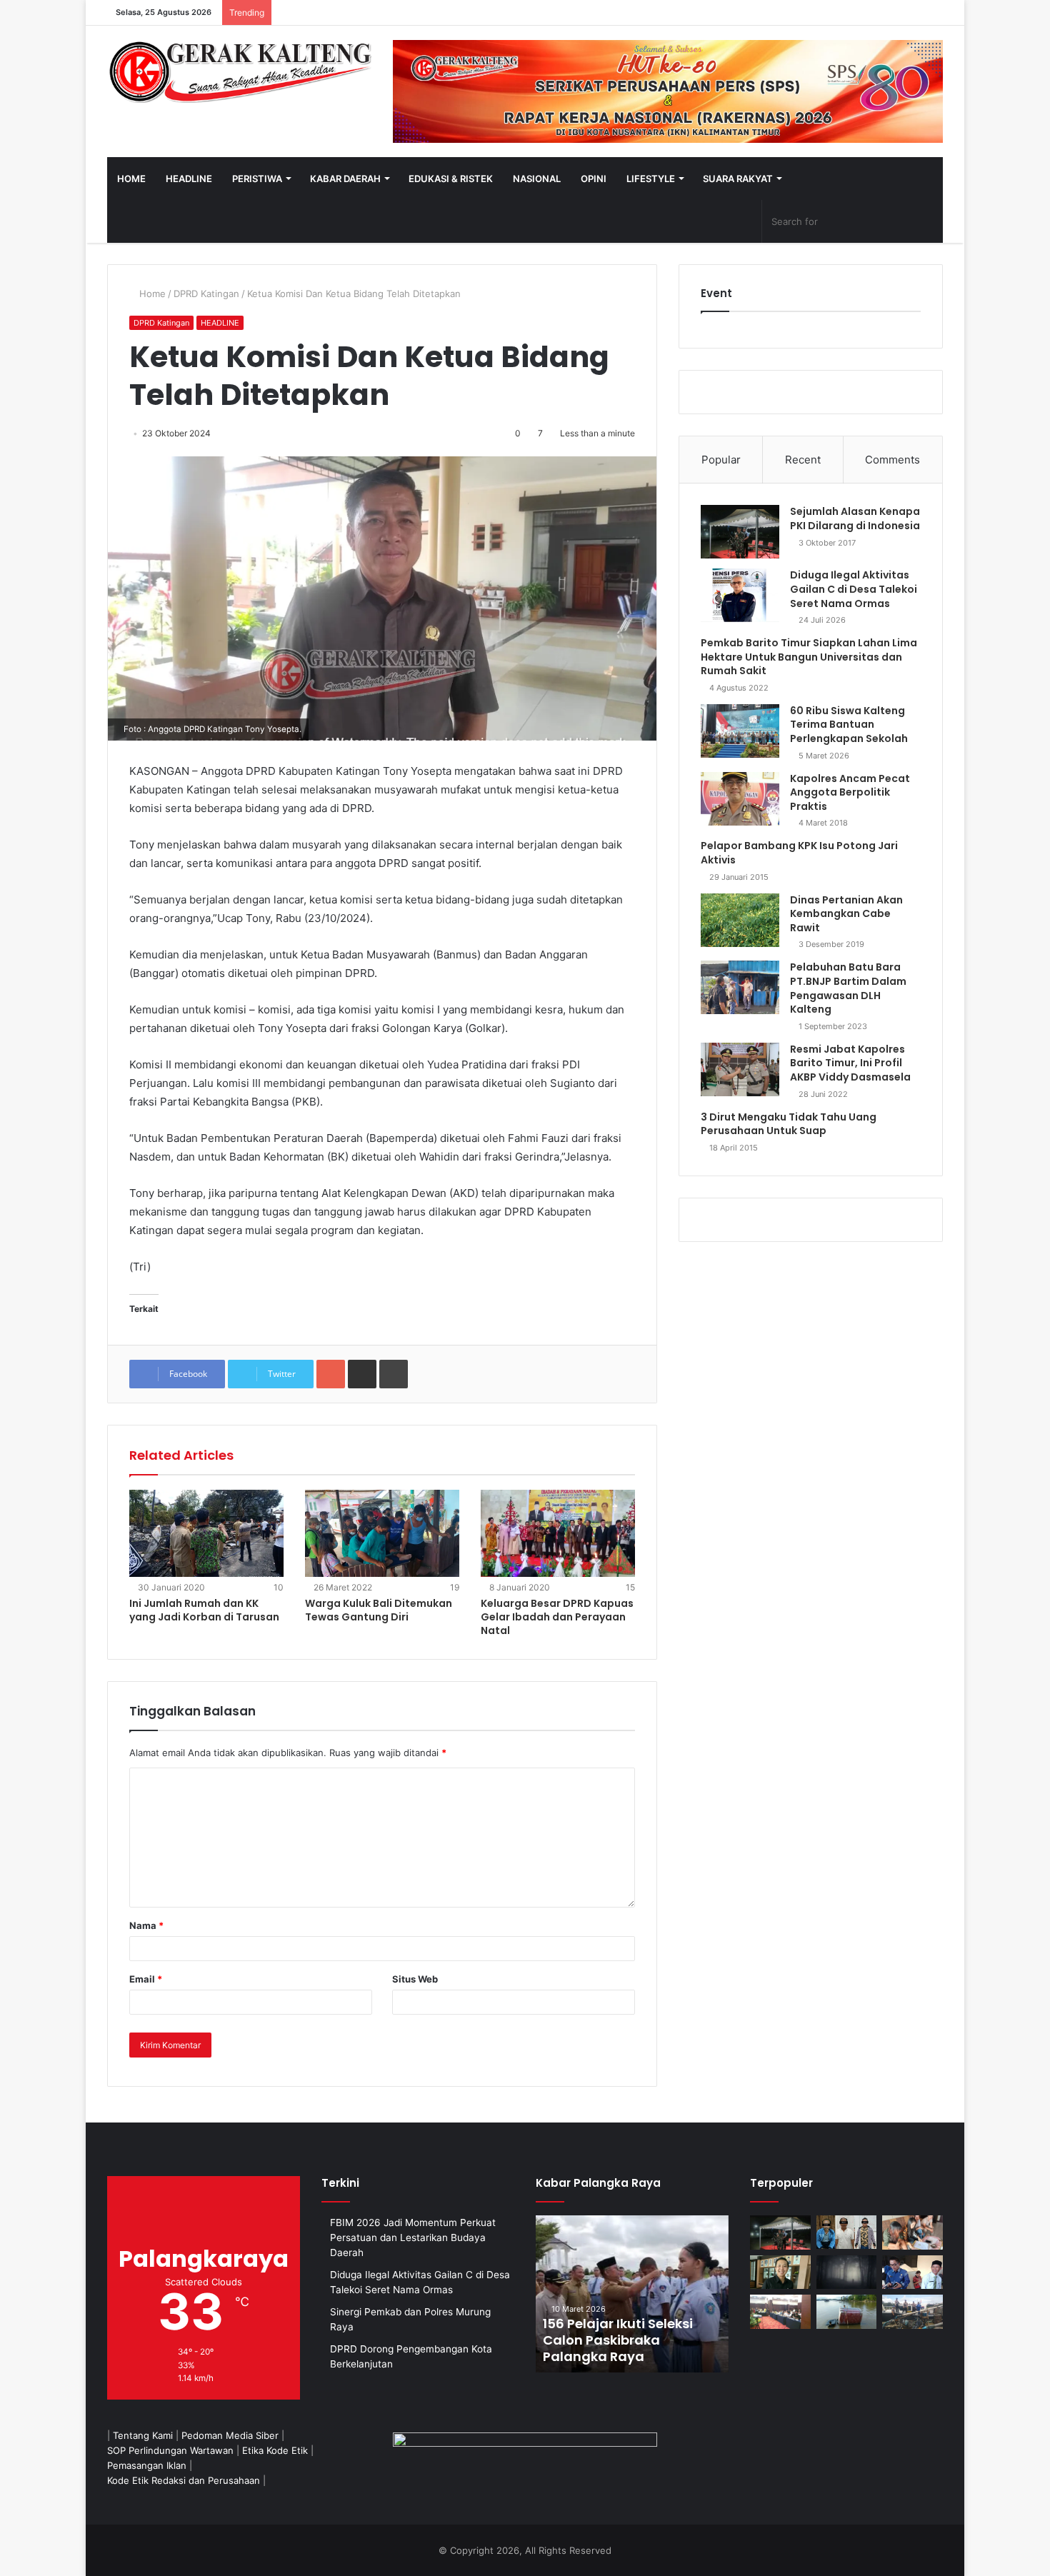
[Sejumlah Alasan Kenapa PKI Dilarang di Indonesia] (740, 532)
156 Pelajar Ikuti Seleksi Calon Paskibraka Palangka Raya (618, 2340)
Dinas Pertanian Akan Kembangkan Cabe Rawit (846, 914)
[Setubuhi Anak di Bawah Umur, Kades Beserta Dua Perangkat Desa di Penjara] (847, 2232)
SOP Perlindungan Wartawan (170, 2450)
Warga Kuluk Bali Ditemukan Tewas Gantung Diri (379, 1610)
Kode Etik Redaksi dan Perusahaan (184, 2480)
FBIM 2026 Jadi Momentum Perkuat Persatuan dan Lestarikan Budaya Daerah (413, 2237)
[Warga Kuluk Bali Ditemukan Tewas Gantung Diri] (382, 1533)
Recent (803, 460)
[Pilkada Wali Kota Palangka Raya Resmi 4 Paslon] (780, 2312)
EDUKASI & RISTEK (451, 179)
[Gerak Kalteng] (239, 71)
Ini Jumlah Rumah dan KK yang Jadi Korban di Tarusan (204, 1610)
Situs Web (415, 1979)
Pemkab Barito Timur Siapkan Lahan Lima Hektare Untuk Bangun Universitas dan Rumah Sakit (809, 657)
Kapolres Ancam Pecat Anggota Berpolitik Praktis (850, 792)
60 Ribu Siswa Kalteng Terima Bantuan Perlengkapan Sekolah (849, 725)
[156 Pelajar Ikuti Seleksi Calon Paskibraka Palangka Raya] (632, 2294)
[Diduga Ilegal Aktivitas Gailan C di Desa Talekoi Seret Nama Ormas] (740, 595)
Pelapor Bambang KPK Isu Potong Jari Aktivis (799, 853)
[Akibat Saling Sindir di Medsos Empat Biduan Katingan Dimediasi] (912, 2232)
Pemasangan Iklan (147, 2465)
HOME (131, 179)
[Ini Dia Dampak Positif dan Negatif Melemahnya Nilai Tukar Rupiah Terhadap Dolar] (780, 2272)
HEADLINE (189, 179)
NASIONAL (537, 179)
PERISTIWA (257, 179)
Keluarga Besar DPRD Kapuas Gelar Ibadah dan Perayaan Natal (557, 1617)
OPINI (594, 179)
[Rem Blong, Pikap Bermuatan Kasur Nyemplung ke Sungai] (847, 2312)
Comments (892, 460)
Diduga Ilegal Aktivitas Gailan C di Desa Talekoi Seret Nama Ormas (854, 589)
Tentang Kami (143, 2435)
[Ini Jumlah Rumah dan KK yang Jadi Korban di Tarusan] (206, 1533)
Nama (146, 1925)
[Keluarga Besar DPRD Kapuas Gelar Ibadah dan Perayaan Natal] (558, 1533)
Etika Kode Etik (275, 2450)
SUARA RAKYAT (738, 179)
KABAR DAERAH (345, 179)
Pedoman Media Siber (230, 2435)
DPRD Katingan (206, 294)
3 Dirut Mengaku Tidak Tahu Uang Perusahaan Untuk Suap (789, 1124)
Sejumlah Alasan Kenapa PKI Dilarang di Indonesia (855, 518)
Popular (721, 460)
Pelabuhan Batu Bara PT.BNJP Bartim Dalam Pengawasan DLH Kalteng (848, 988)
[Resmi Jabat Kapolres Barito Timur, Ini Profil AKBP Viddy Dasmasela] (740, 1069)
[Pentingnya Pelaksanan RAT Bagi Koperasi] (912, 2272)
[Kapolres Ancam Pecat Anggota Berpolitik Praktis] (740, 799)
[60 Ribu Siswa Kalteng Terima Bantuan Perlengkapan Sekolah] (740, 731)
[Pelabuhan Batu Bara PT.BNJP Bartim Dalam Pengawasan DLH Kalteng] (740, 987)
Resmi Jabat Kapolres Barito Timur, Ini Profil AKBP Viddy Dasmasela (850, 1063)
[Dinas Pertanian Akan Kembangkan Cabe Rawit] (740, 920)
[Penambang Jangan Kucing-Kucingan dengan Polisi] (912, 2312)
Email (146, 1979)
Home (151, 294)
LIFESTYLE (651, 179)
